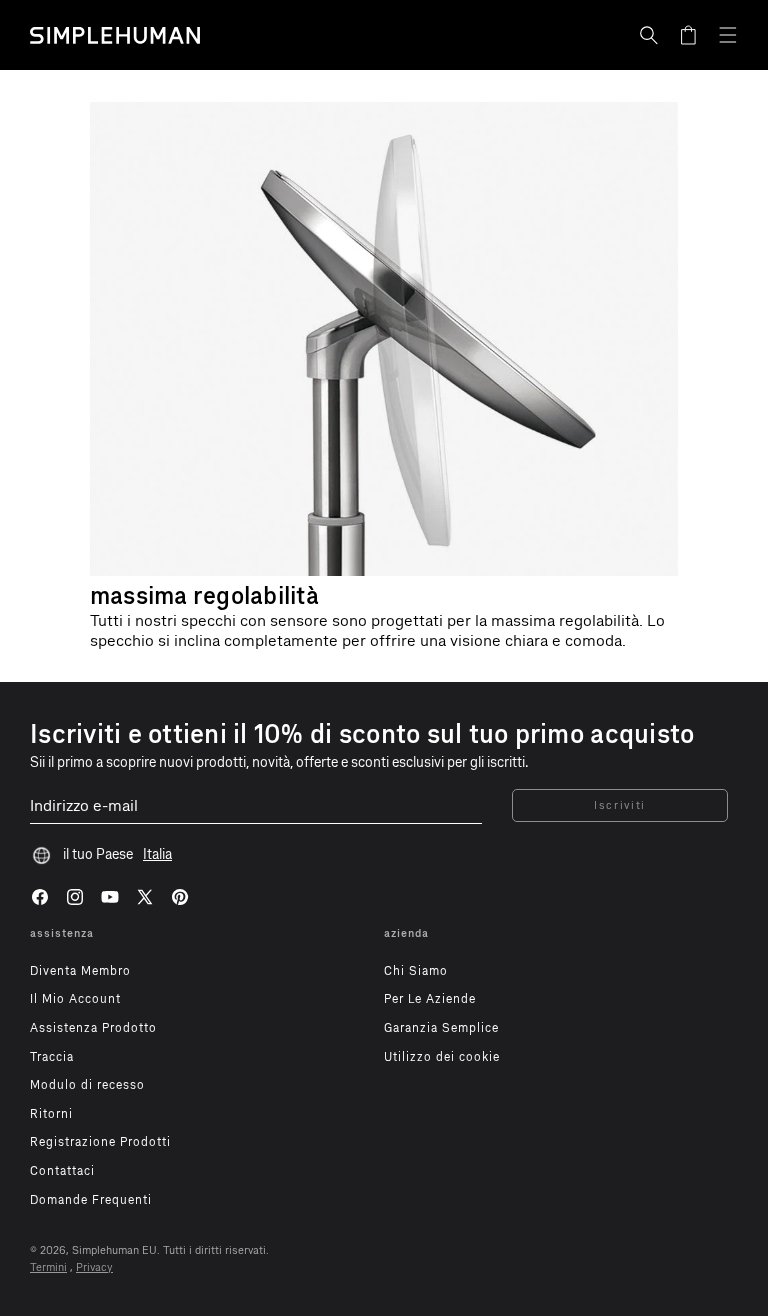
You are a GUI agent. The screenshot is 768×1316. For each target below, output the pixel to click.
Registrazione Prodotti (100, 1142)
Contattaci (62, 1171)
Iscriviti (620, 805)
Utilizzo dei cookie (442, 1057)
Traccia (52, 1057)
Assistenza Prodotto (93, 1028)
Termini (48, 1267)
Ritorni (51, 1114)
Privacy (94, 1267)
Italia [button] (157, 854)
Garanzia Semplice (441, 1028)
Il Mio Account (75, 999)
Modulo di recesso (87, 1085)
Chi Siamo (416, 971)
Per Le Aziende (430, 999)
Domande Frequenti (91, 1200)
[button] (649, 35)
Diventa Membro (80, 971)
